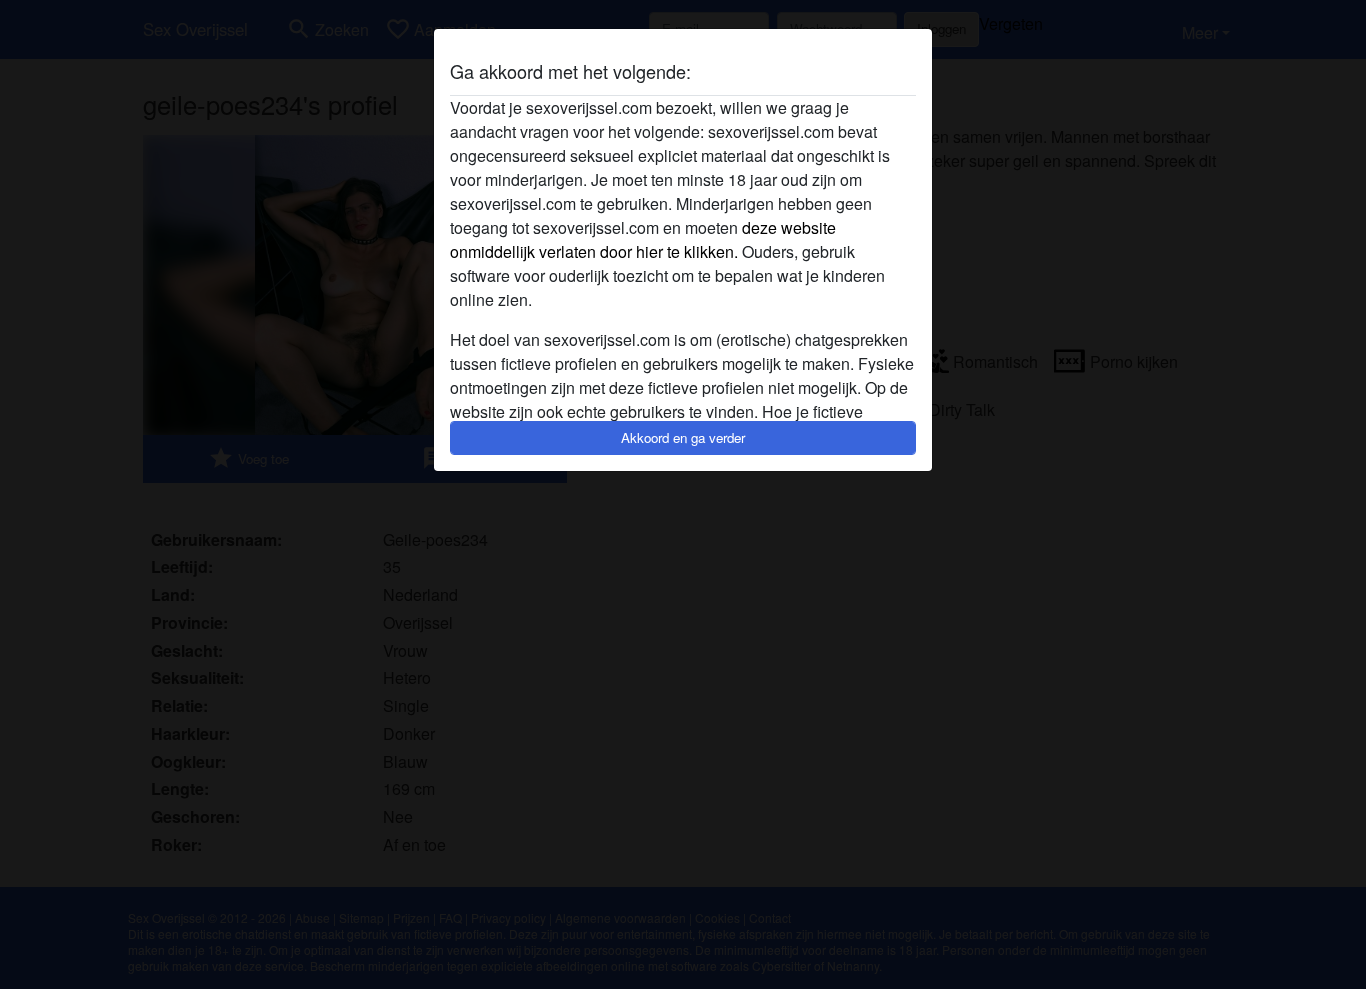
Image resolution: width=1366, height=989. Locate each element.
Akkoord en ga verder (683, 437)
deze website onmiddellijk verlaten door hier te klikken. (643, 239)
